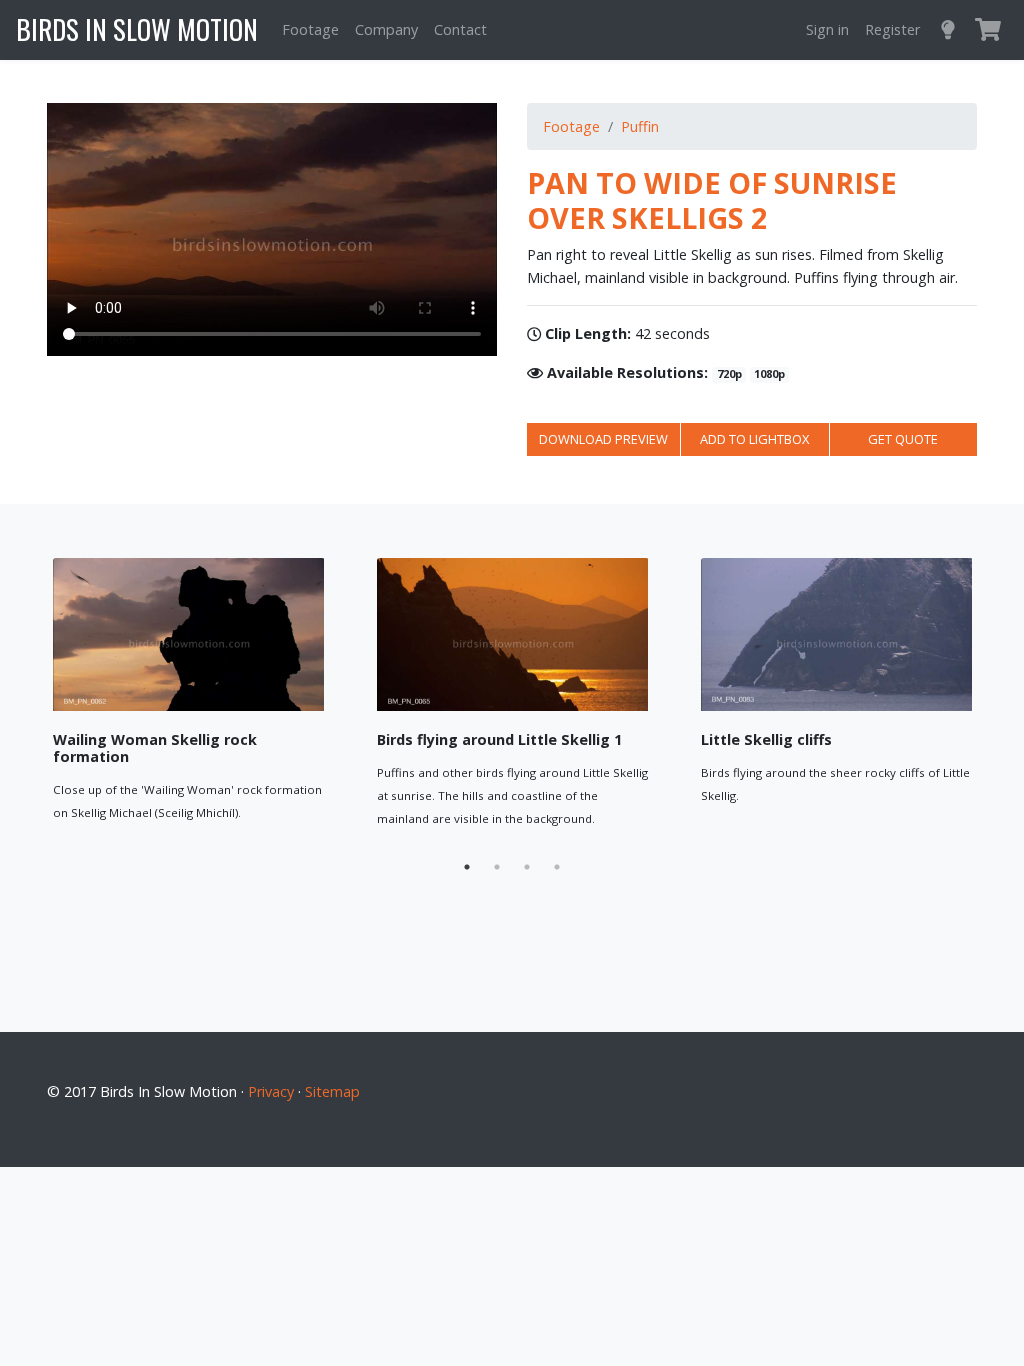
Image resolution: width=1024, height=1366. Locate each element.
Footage (310, 29)
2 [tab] (497, 867)
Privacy (271, 1091)
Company (386, 29)
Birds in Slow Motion (137, 29)
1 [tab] (467, 867)
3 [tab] (527, 867)
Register (892, 29)
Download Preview (603, 439)
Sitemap (332, 1091)
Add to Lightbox (754, 439)
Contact (460, 29)
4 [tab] (557, 867)
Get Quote (903, 439)
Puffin (640, 126)
